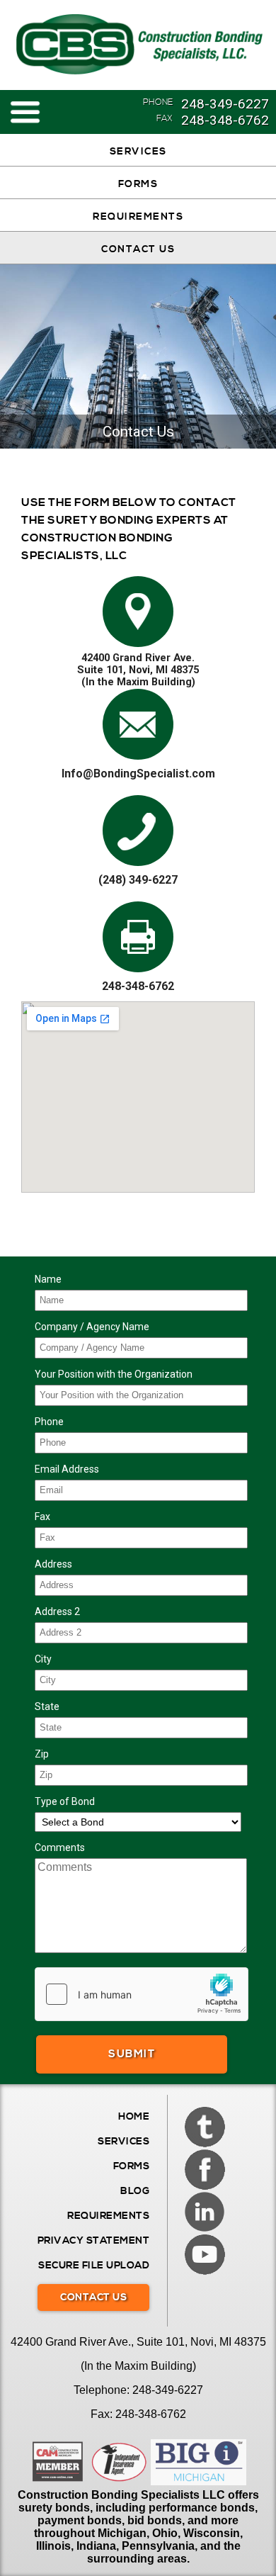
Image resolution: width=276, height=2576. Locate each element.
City (43, 1659)
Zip (42, 1754)
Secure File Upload (94, 2266)
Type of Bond (65, 1801)
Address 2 (57, 1612)
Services (138, 152)
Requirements (138, 217)
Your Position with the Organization (114, 1374)
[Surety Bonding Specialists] (138, 45)
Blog (135, 2191)
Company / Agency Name (92, 1327)
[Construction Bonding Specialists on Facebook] (205, 2169)
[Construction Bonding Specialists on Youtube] (205, 2254)
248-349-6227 (225, 104)
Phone (49, 1422)
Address (53, 1564)
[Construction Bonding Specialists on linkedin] (205, 2212)
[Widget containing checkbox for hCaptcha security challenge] (142, 1994)
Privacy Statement (94, 2241)
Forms (138, 184)
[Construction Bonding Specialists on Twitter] (205, 2127)
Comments (60, 1847)
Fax (42, 1517)
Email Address (67, 1469)
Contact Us (138, 249)
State (47, 1706)
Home (134, 2117)
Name (48, 1279)
